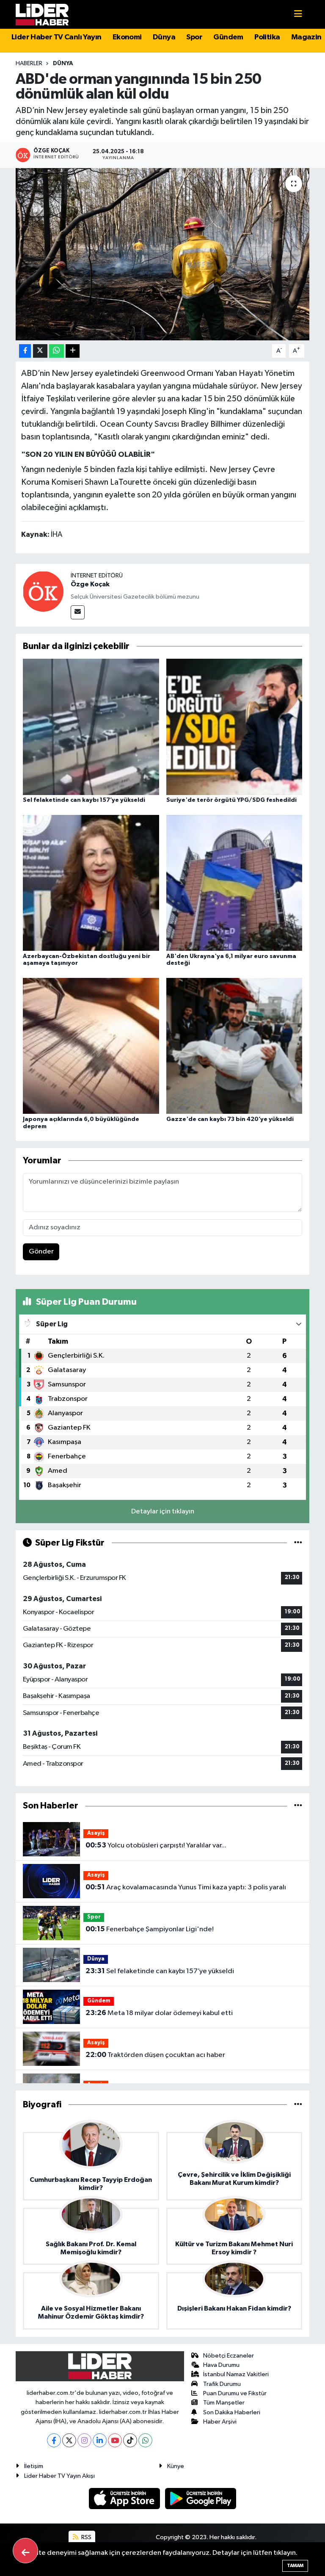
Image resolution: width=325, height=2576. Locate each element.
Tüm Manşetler (224, 2403)
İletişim (34, 2466)
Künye (176, 2466)
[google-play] (201, 2498)
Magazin (306, 37)
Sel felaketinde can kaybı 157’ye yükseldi (84, 800)
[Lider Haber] (42, 14)
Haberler (29, 64)
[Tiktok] (130, 2440)
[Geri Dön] (25, 2551)
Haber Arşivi (220, 2422)
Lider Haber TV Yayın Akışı (59, 2476)
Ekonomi (127, 37)
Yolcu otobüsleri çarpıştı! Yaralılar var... (156, 1845)
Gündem (228, 37)
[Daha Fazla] (73, 351)
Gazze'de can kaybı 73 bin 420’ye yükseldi (230, 1119)
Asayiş (96, 1833)
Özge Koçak (90, 584)
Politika (267, 37)
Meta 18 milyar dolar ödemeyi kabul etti (159, 2013)
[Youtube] (115, 2440)
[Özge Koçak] (43, 591)
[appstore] (125, 2498)
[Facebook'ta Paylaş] (25, 351)
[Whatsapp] (145, 2440)
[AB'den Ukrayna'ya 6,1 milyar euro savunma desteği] (234, 883)
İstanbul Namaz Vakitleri (236, 2374)
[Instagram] (84, 2440)
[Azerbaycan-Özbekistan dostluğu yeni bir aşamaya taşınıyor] (91, 883)
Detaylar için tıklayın (163, 1512)
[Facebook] (54, 2440)
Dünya (164, 37)
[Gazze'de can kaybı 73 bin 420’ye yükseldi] (234, 1046)
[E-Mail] (78, 612)
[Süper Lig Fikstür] (298, 1543)
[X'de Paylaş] (40, 351)
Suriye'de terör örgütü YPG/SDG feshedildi (231, 800)
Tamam (295, 2566)
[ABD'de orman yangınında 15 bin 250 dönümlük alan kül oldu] (163, 254)
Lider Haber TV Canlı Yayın (56, 37)
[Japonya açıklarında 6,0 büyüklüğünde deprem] (91, 1046)
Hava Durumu (221, 2365)
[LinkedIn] (100, 2440)
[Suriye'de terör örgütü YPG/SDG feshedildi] (234, 727)
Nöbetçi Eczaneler (229, 2356)
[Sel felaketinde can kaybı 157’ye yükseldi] (91, 727)
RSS (86, 2537)
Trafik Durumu (222, 2384)
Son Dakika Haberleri (232, 2412)
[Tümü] (298, 1806)
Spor (194, 37)
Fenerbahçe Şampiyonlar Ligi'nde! (150, 1929)
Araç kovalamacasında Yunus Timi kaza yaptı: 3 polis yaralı (186, 1887)
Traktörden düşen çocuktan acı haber (155, 2055)
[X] (69, 2440)
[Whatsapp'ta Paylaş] (56, 351)
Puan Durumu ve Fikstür (235, 2393)
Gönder (41, 1252)
